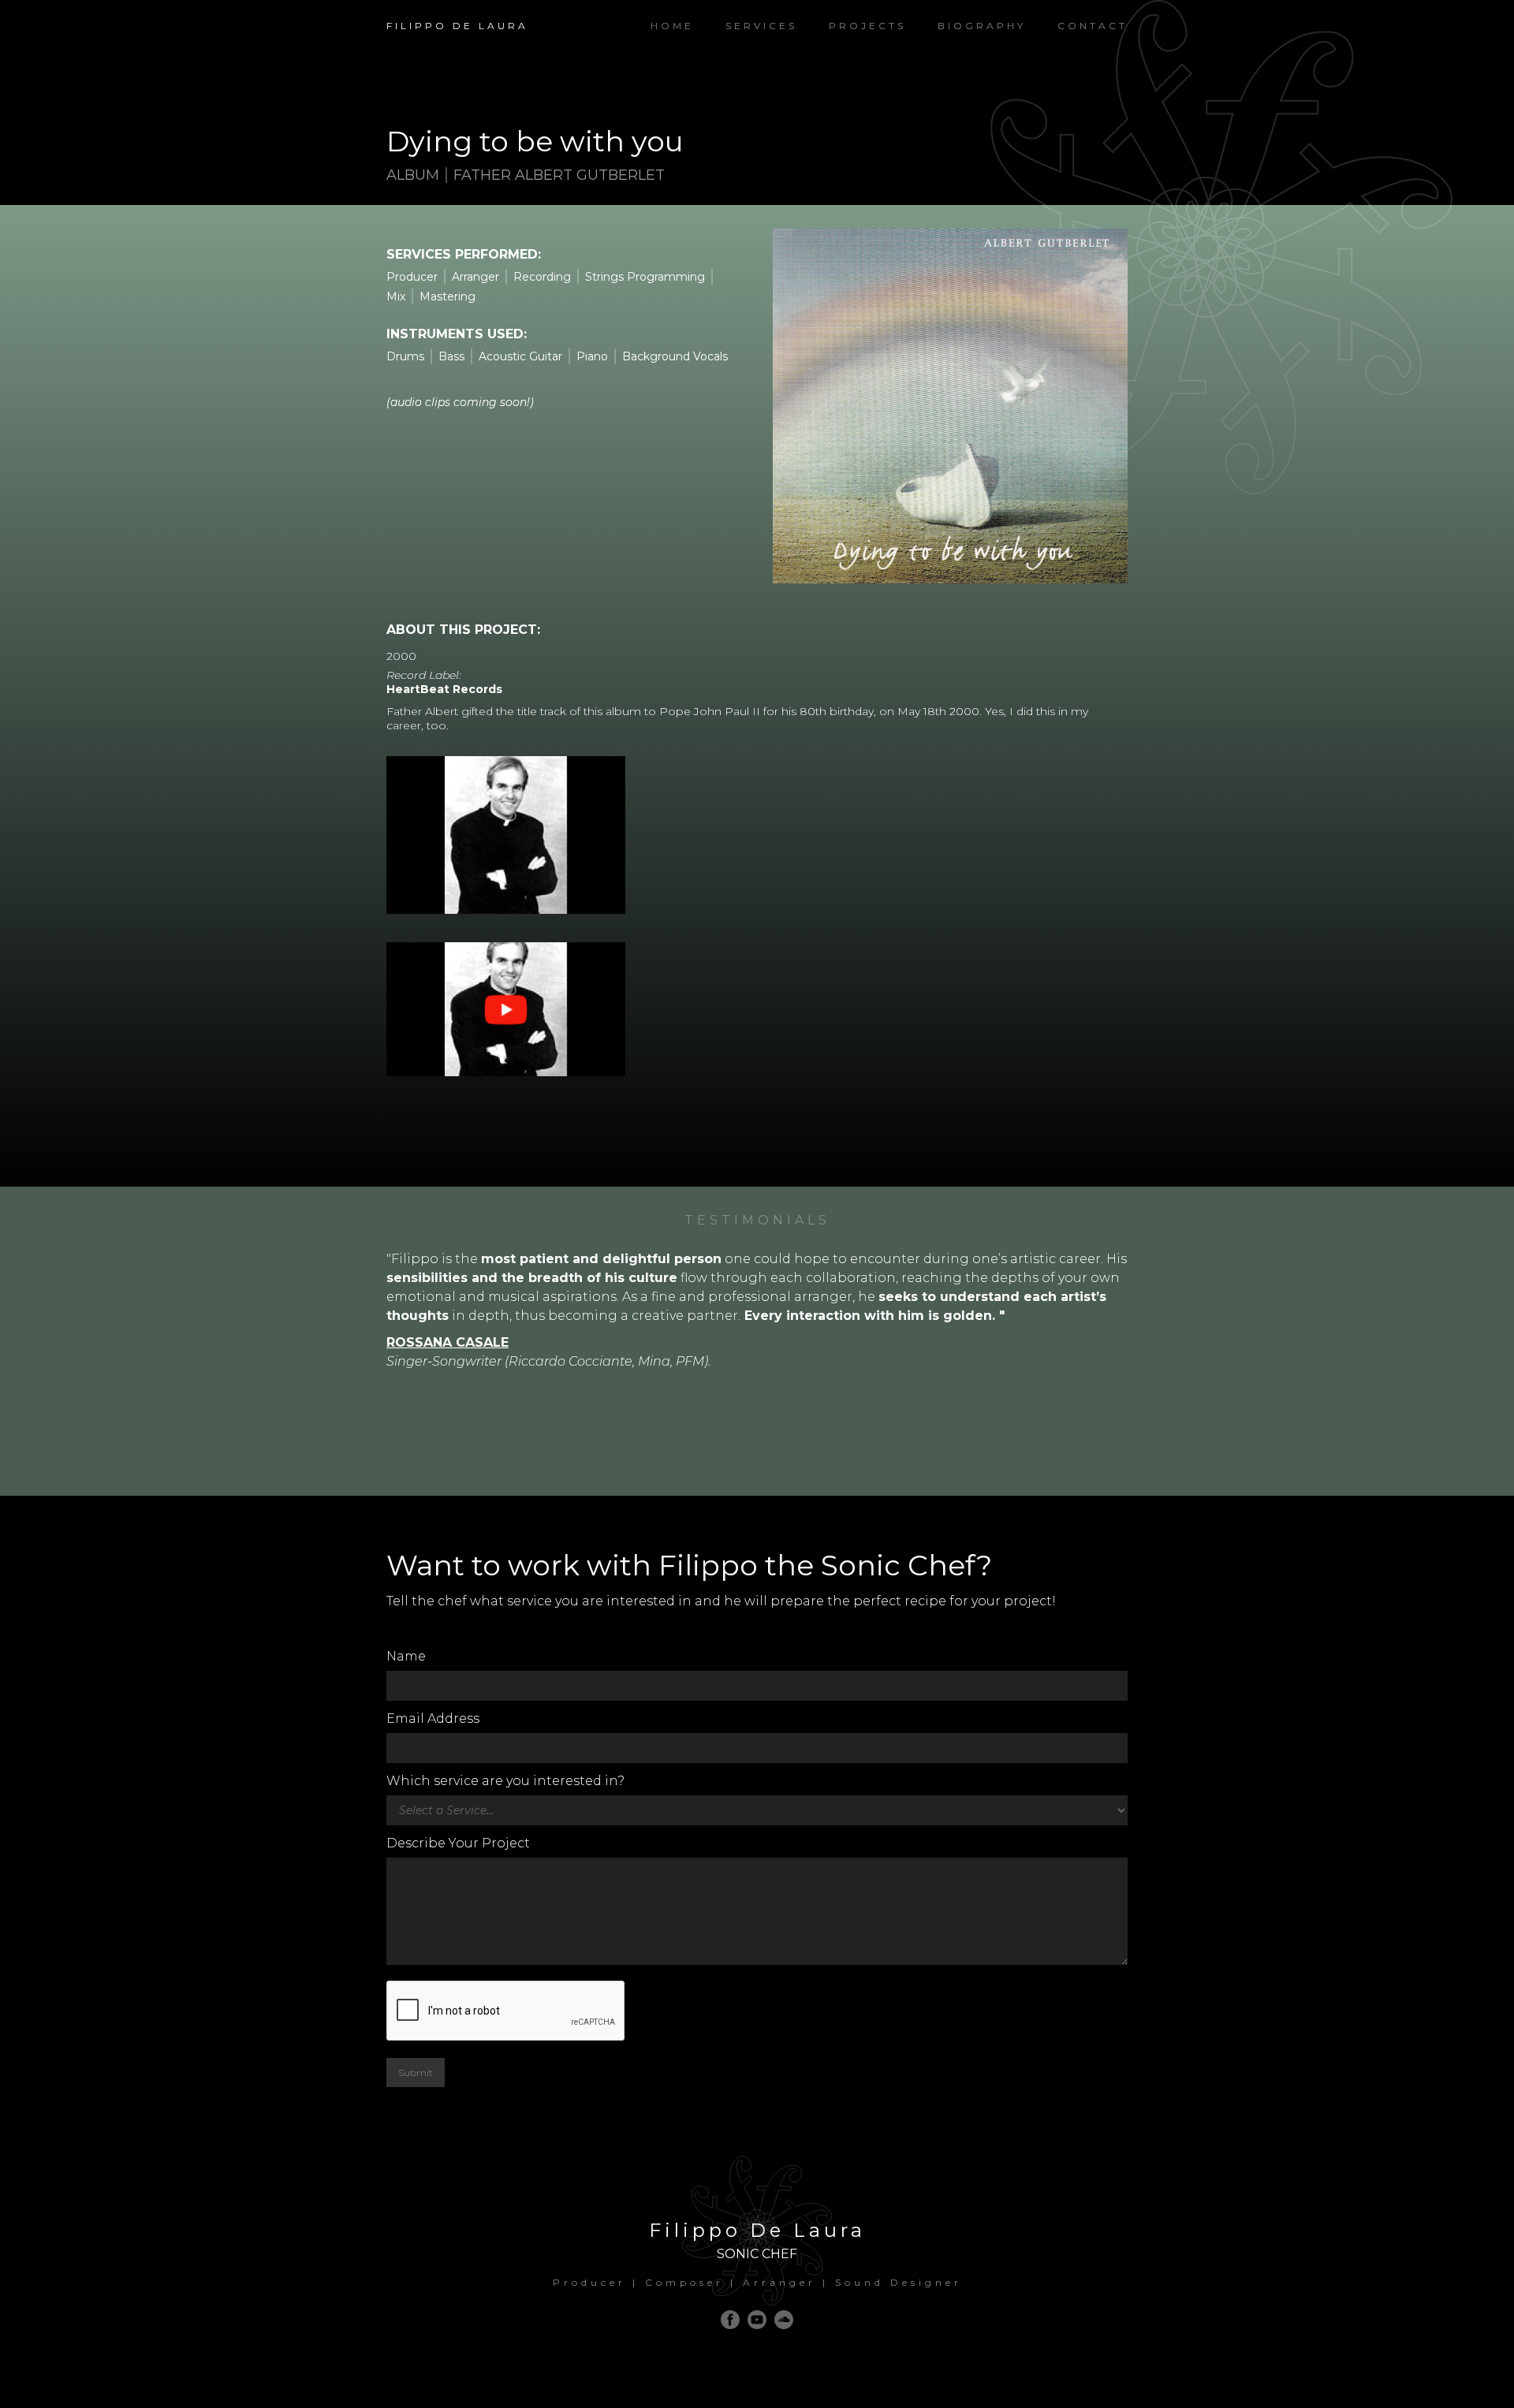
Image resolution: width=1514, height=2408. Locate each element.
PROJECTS (867, 26)
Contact (1093, 26)
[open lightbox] (506, 846)
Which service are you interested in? (505, 1781)
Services (761, 26)
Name (406, 1656)
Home (672, 26)
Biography (982, 26)
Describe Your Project (458, 1843)
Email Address (433, 1718)
